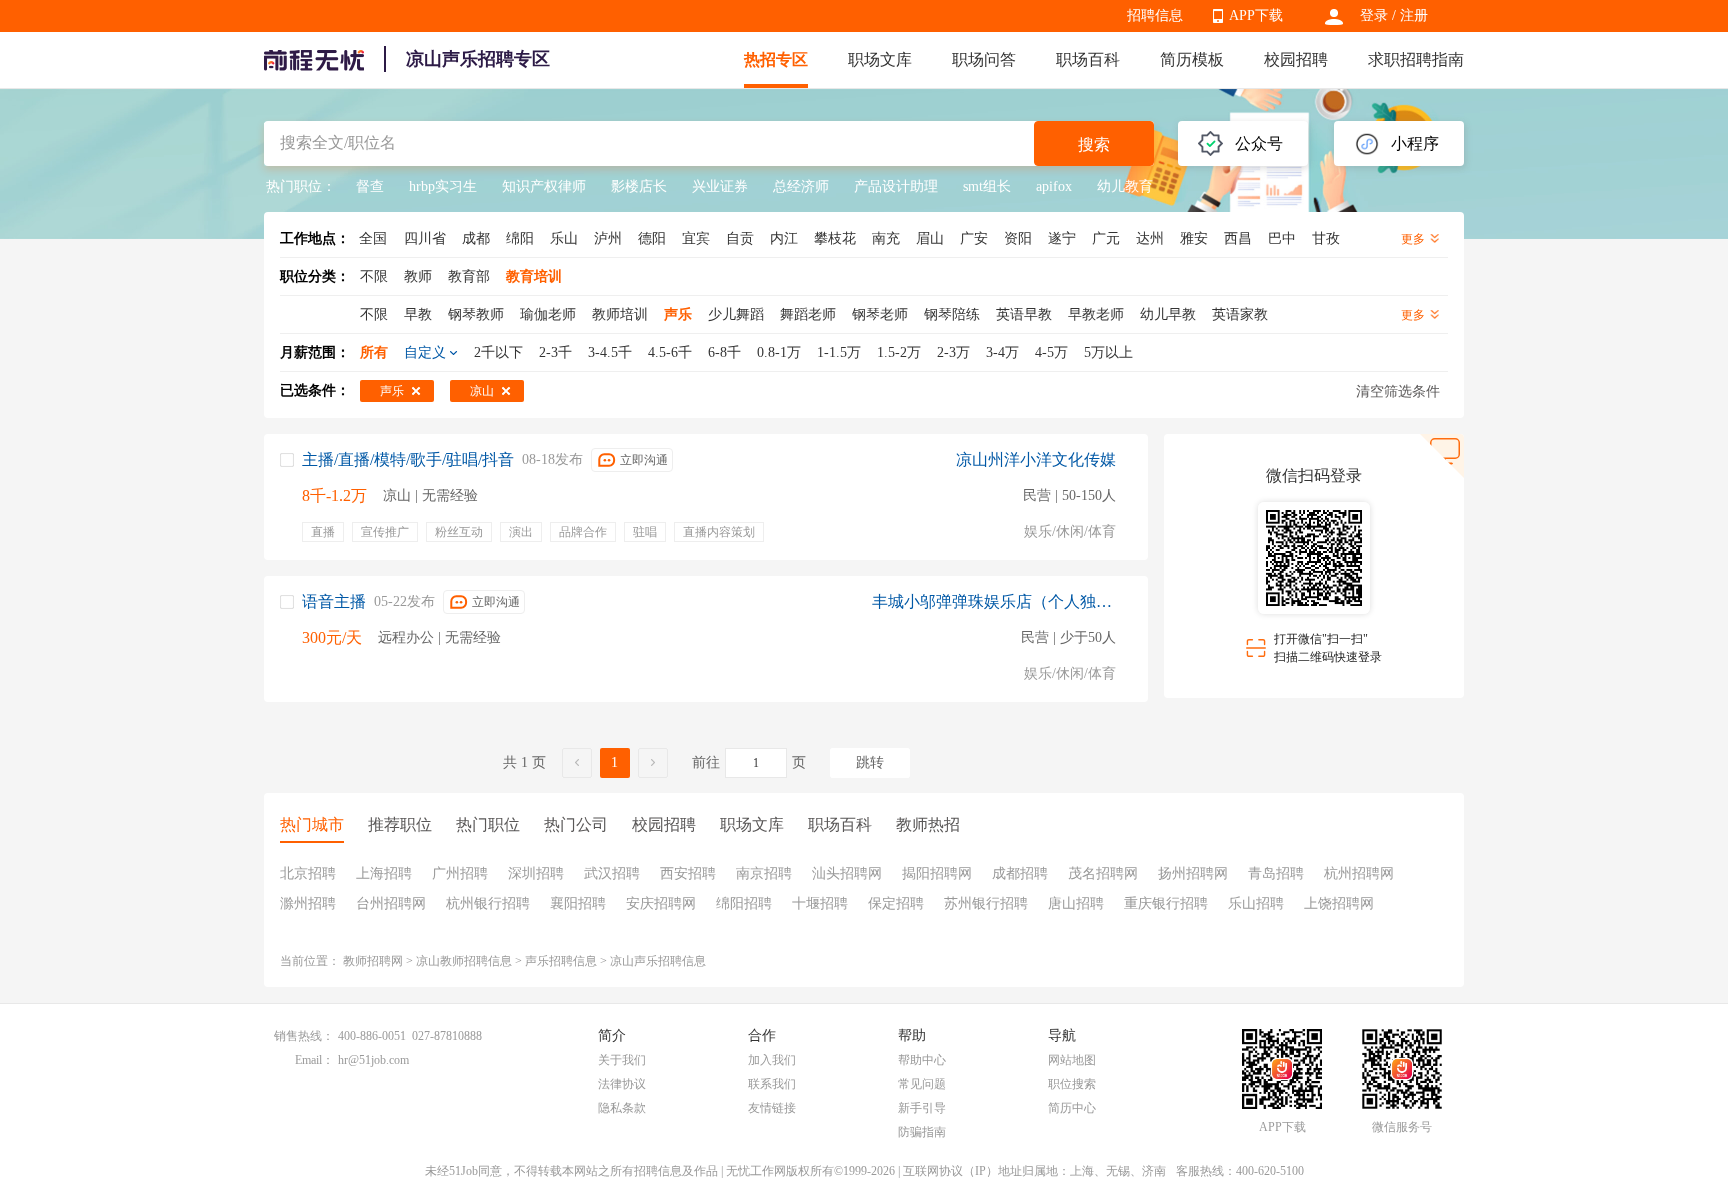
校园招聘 (1296, 59)
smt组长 (987, 186)
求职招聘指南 (1416, 59)
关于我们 (622, 1060)
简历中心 (1072, 1108)
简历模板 (1192, 59)
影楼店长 (639, 186)
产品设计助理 (896, 186)
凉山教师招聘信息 (464, 961)
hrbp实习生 (443, 186)
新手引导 (922, 1108)
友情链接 (772, 1108)
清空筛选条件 (1398, 391)
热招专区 (776, 59)
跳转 (870, 762)
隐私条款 (622, 1108)
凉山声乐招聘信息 (658, 961)
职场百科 (1088, 59)
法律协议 (622, 1084)
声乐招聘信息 (561, 961)
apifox (1054, 186)
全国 (373, 238)
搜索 (1094, 144)
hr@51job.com (373, 1060)
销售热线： (304, 1036)
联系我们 (772, 1084)
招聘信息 (1155, 15)
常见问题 (922, 1084)
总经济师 (801, 186)
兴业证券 (720, 186)
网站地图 (1072, 1060)
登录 (1374, 15)
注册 (1414, 15)
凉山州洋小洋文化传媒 (1036, 459)
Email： (314, 1060)
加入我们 (772, 1060)
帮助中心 (922, 1060)
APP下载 (1256, 15)
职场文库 (880, 59)
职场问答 (984, 59)
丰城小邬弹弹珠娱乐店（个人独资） (994, 601)
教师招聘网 (373, 961)
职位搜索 (1072, 1084)
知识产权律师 (544, 186)
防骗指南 (922, 1132)
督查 (370, 186)
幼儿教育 (1125, 186)
